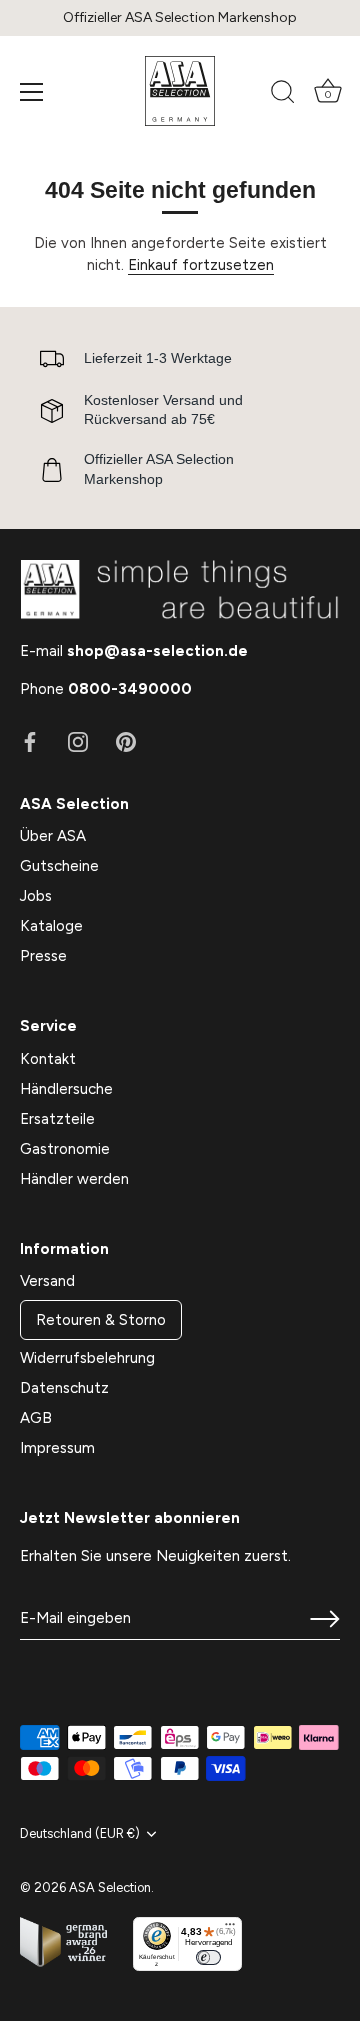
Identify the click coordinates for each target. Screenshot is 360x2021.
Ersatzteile (57, 1119)
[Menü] (32, 92)
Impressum (57, 1448)
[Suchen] (283, 95)
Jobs (36, 896)
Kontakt (48, 1059)
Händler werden (74, 1179)
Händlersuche (66, 1089)
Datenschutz (64, 1388)
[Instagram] (78, 741)
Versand (47, 1281)
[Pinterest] (126, 741)
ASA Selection (110, 1887)
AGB (36, 1418)
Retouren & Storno (101, 1320)
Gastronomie (65, 1149)
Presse (43, 956)
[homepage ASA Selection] (180, 91)
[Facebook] (30, 741)
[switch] (208, 1957)
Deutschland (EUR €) (80, 1833)
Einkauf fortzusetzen (201, 265)
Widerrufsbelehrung (87, 1358)
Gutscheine (59, 866)
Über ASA (53, 836)
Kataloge (51, 926)
